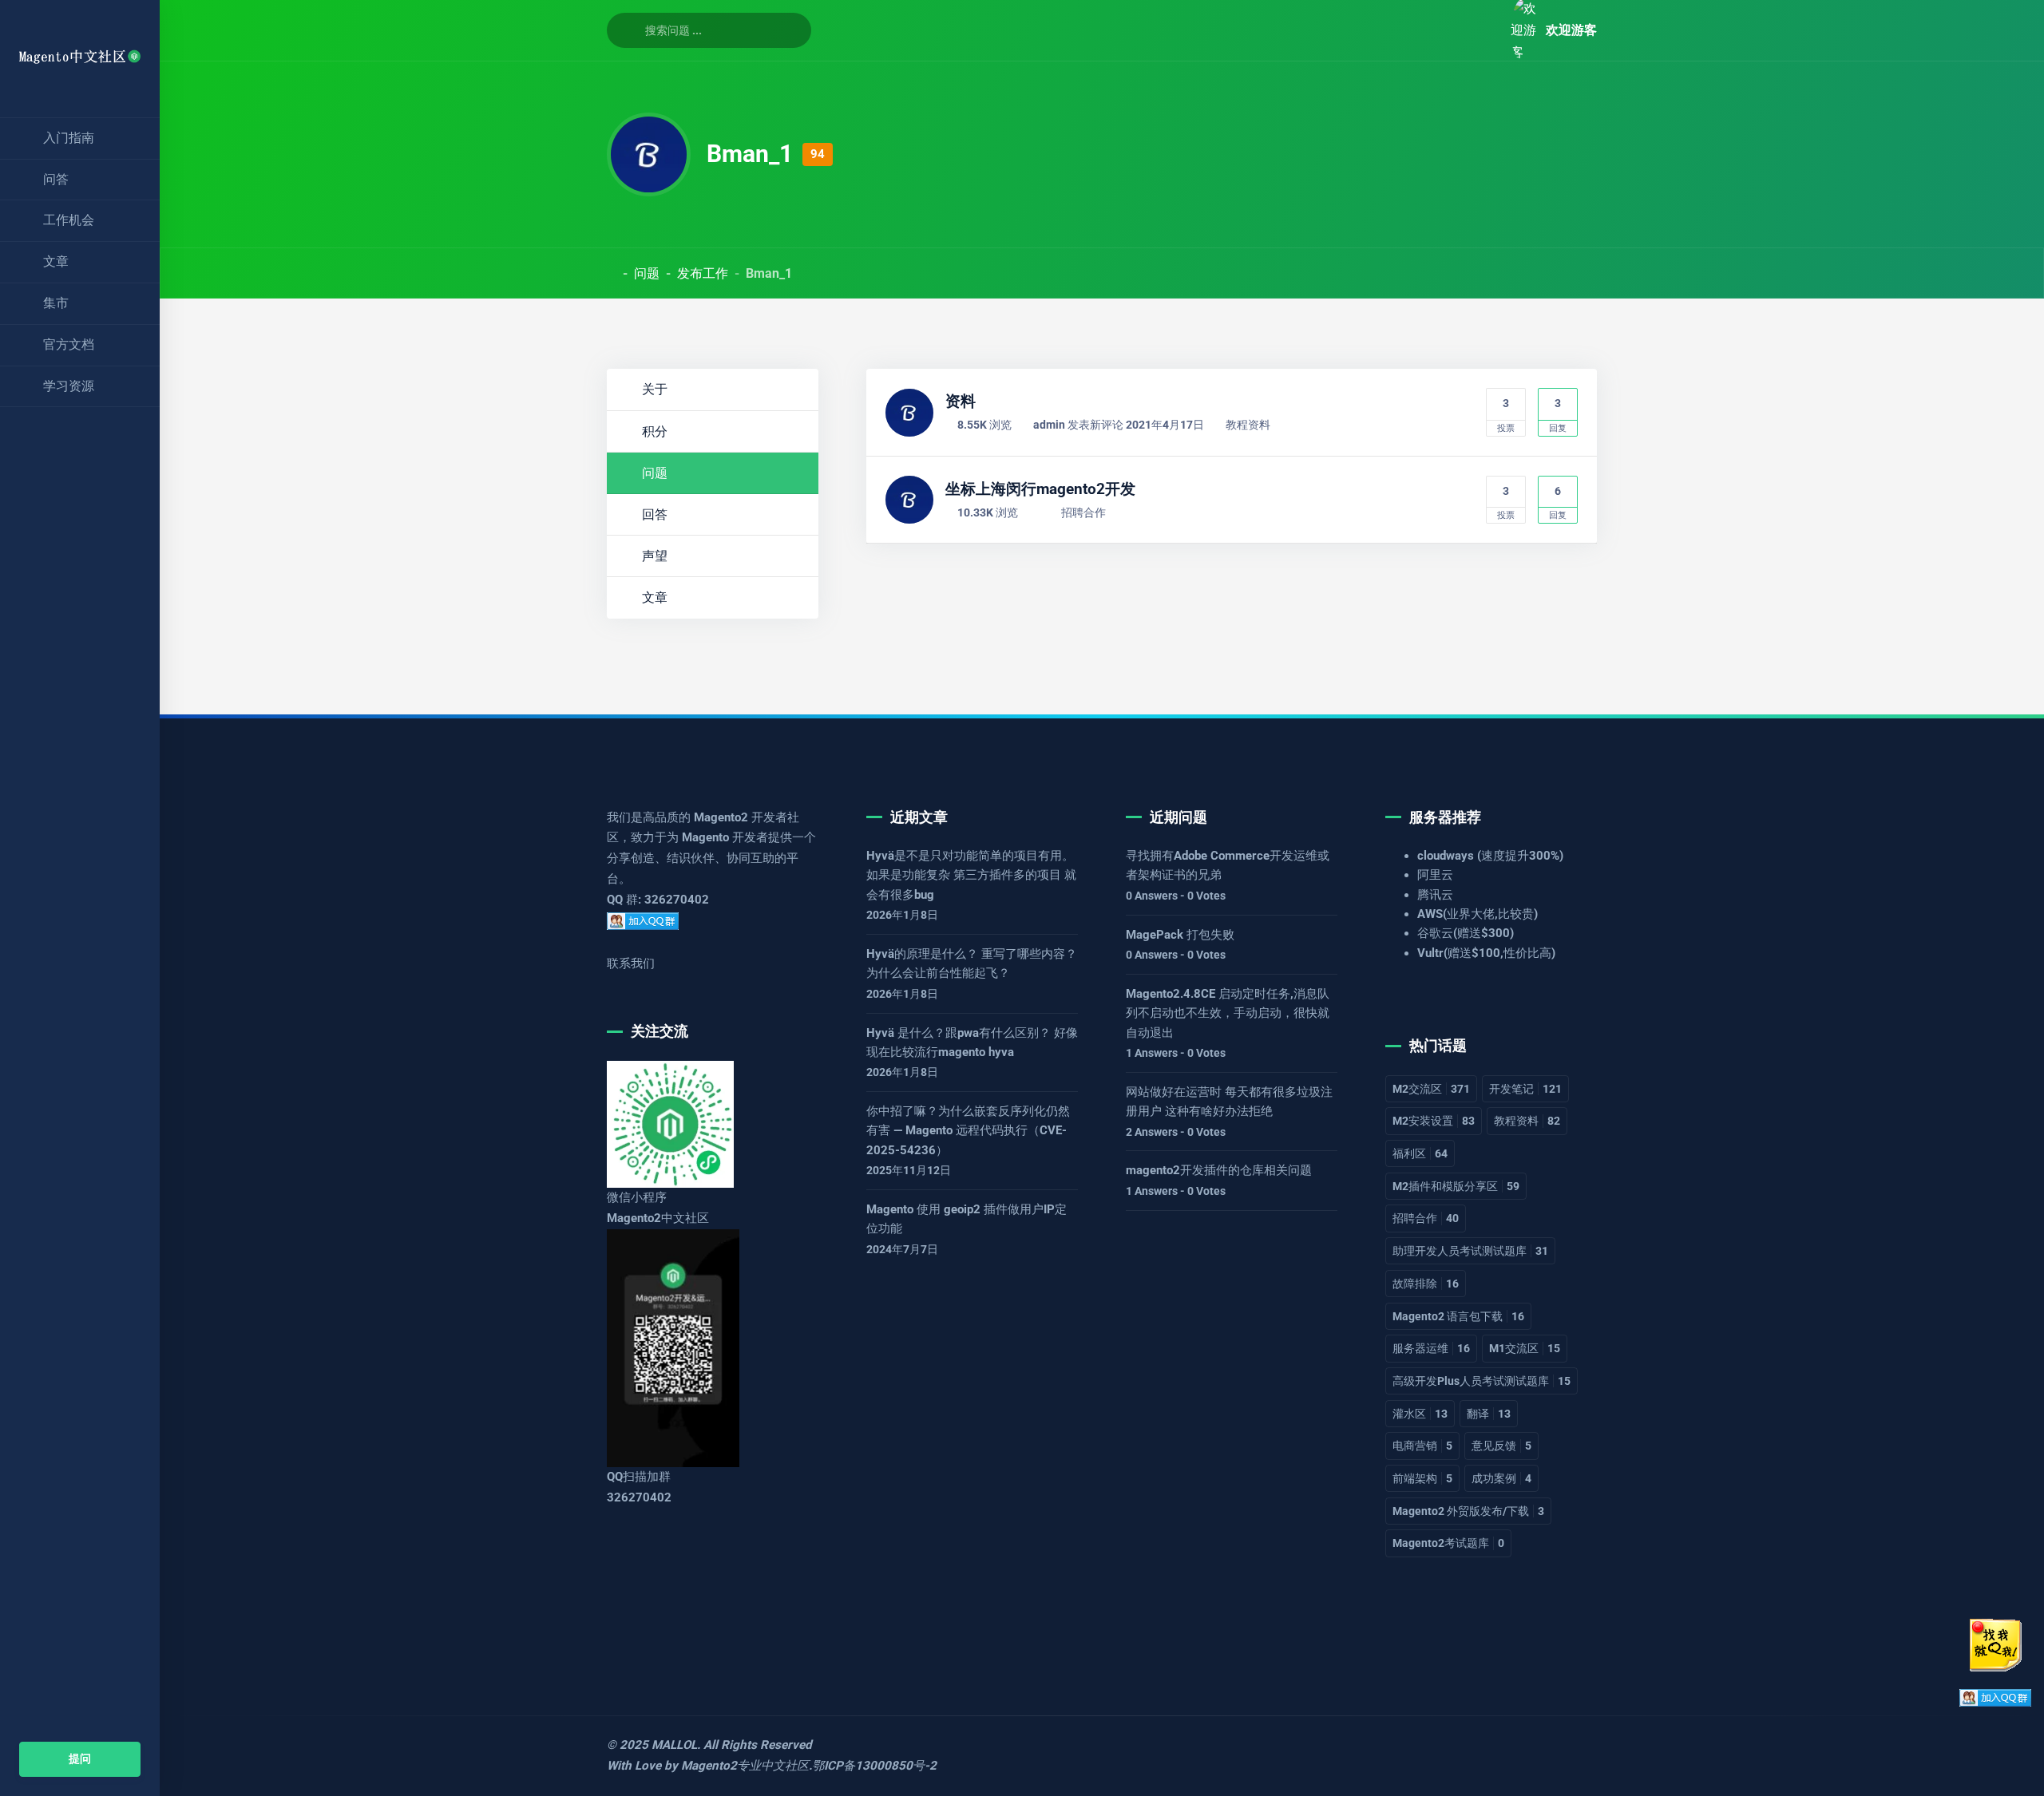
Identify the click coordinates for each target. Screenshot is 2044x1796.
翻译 (1489, 1414)
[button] (1480, 30)
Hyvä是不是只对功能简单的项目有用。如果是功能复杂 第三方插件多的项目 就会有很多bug (971, 875)
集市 (56, 303)
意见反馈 (1501, 1446)
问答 (56, 179)
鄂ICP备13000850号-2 (874, 1766)
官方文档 (69, 344)
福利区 (1420, 1153)
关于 (655, 389)
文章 (56, 261)
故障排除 (1426, 1284)
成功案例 (1501, 1478)
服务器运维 (1431, 1348)
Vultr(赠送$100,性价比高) (1486, 953)
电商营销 (1422, 1446)
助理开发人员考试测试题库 (1470, 1251)
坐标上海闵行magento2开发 (1040, 489)
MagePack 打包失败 (1180, 935)
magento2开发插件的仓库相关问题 (1219, 1170)
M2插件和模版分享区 (1456, 1186)
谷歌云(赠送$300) (1466, 933)
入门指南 (69, 138)
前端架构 (1422, 1478)
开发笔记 (1525, 1089)
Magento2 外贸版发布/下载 (1468, 1511)
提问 (80, 1759)
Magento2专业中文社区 (745, 1766)
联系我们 (631, 963)
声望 (655, 556)
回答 (655, 514)
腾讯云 (1435, 895)
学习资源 (69, 386)
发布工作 (703, 273)
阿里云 (1435, 875)
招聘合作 (1083, 513)
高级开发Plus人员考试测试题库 (1482, 1381)
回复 (1558, 415)
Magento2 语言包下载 (1458, 1316)
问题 (647, 273)
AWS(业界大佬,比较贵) (1478, 914)
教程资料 (1248, 425)
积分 (655, 431)
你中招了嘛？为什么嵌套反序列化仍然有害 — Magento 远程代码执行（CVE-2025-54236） (968, 1131)
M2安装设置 (1434, 1121)
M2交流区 (1431, 1089)
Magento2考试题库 (1448, 1543)
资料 (961, 401)
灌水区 (1420, 1414)
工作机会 (69, 220)
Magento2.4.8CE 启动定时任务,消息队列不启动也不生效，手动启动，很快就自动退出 (1228, 1013)
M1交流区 (1525, 1348)
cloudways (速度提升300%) (1490, 856)
